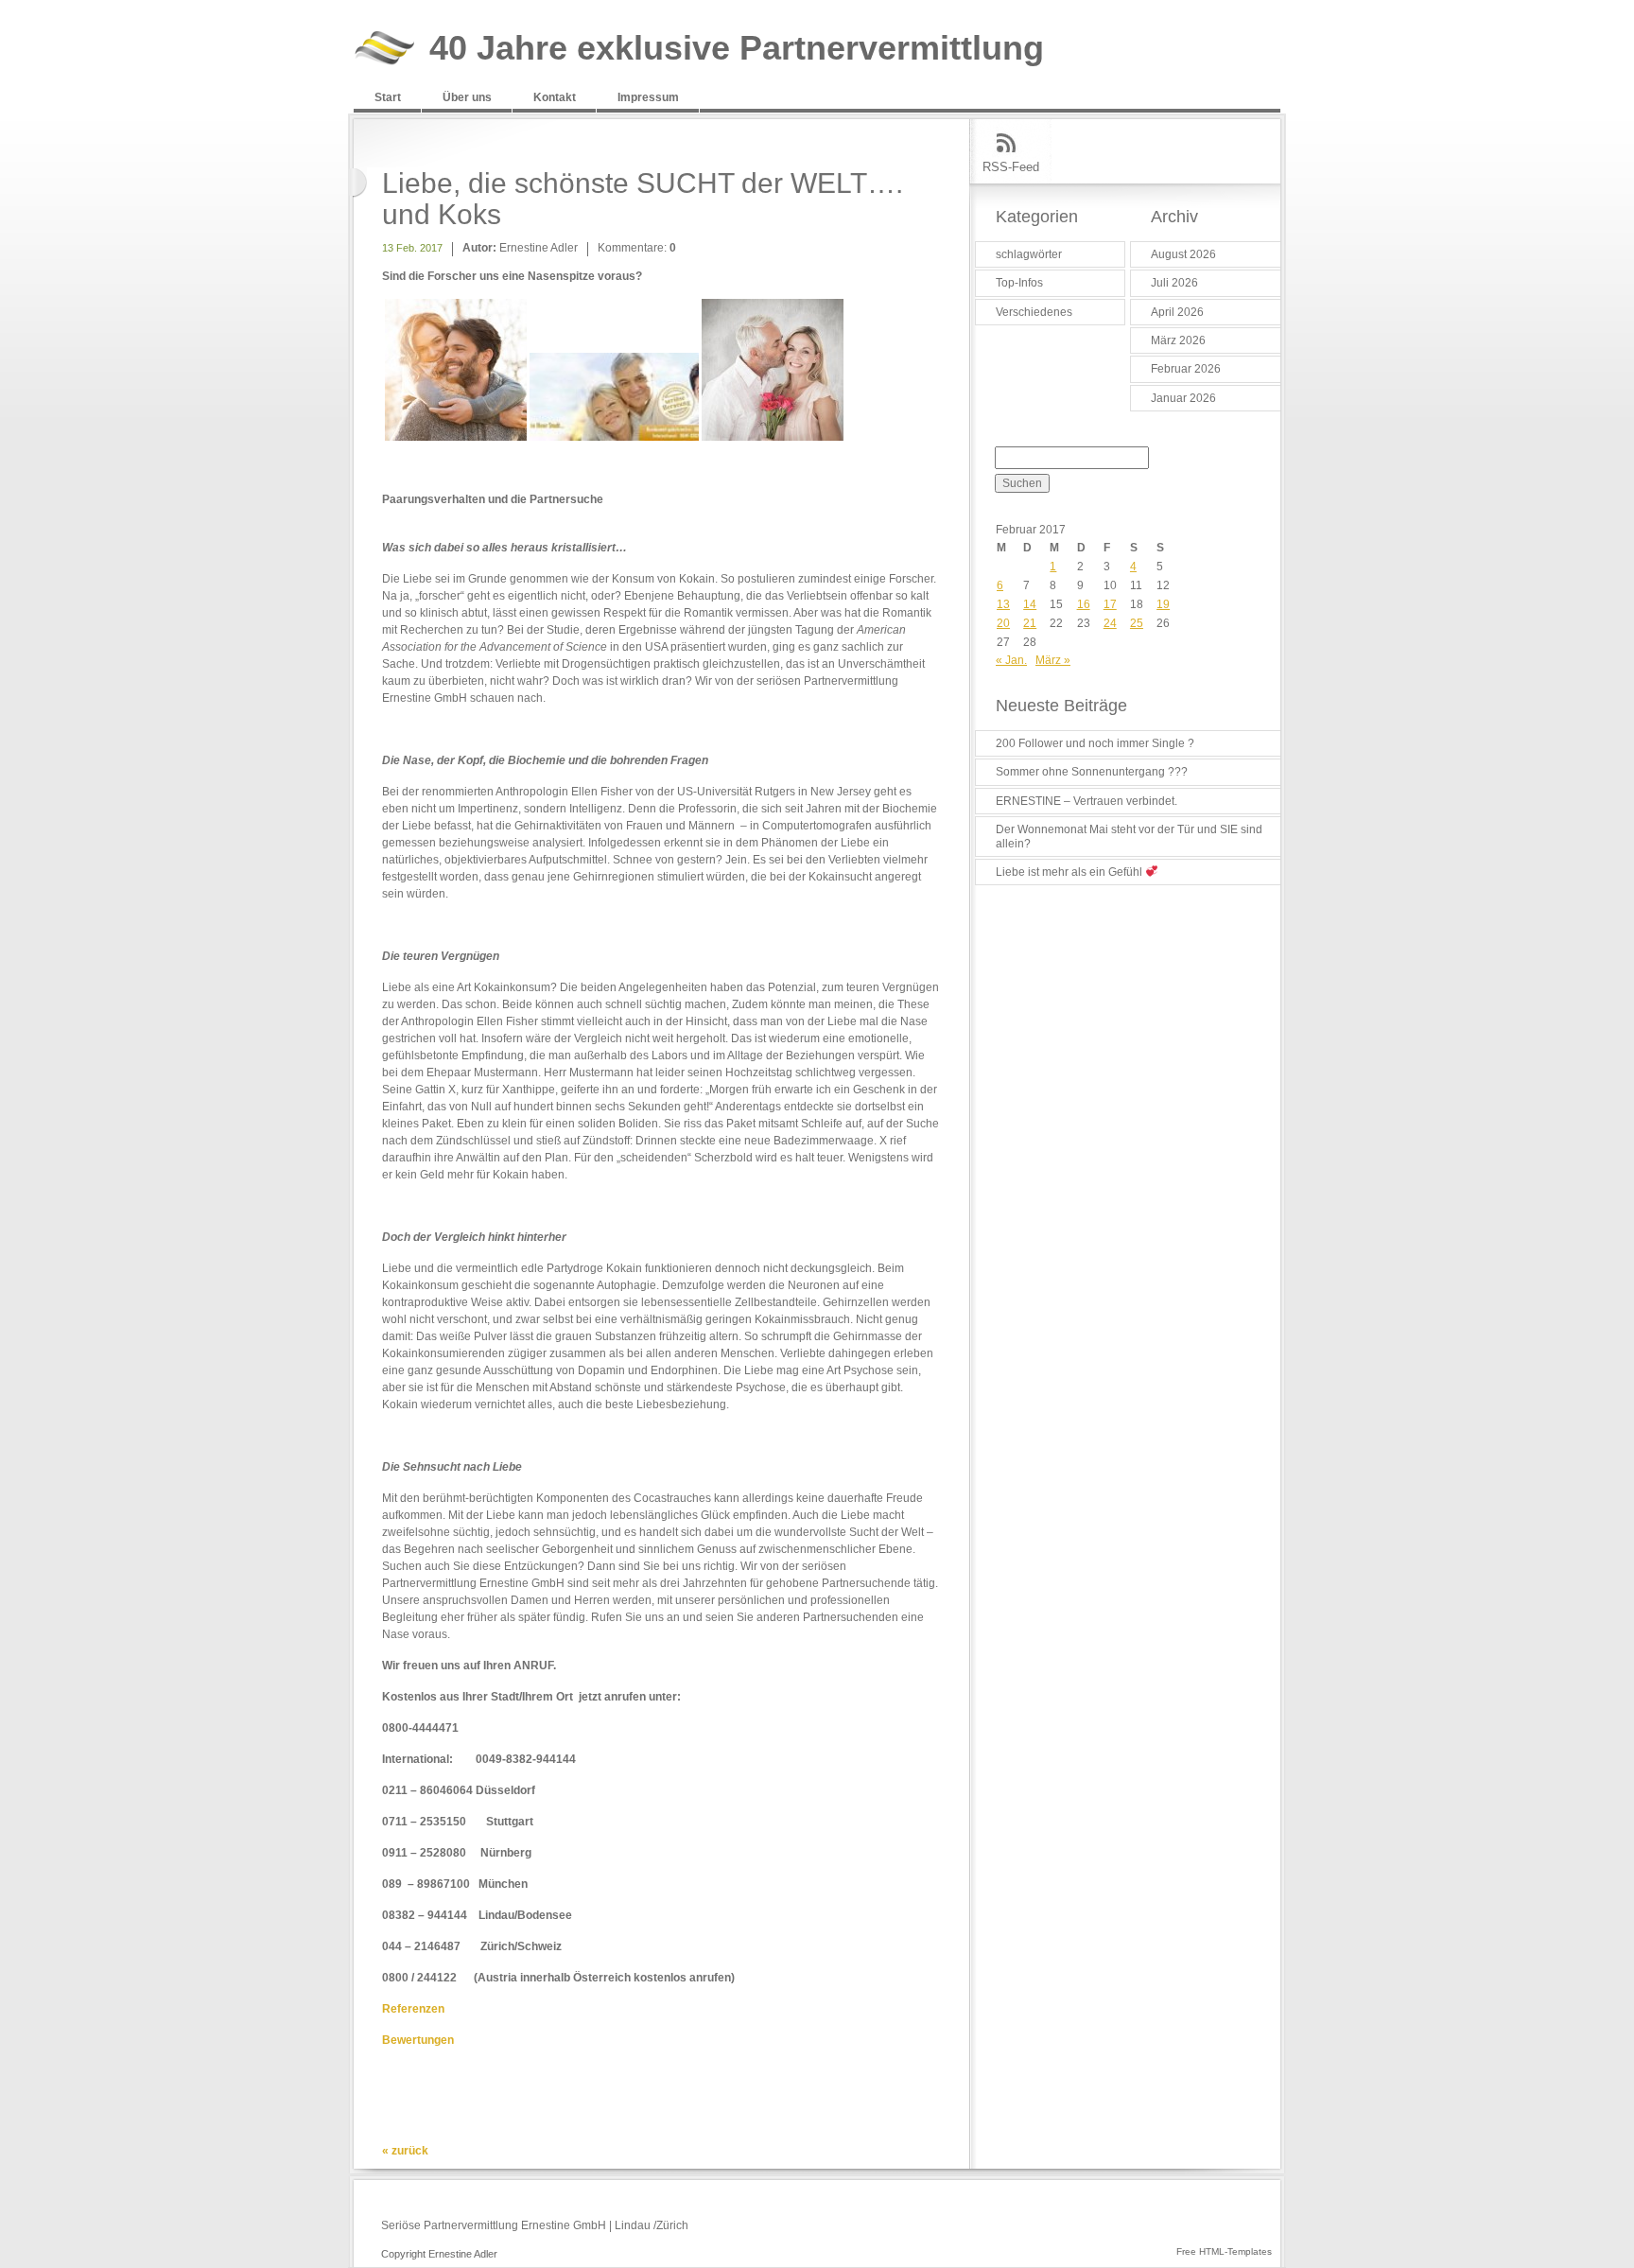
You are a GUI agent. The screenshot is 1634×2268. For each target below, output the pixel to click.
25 (1137, 623)
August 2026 (1183, 254)
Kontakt (555, 97)
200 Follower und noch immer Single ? (1095, 743)
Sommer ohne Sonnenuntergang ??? (1092, 772)
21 (1030, 623)
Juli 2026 (1174, 283)
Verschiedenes (1034, 312)
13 (1003, 604)
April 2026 (1177, 312)
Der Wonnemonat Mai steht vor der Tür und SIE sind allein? (1129, 836)
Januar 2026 (1183, 398)
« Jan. (1011, 660)
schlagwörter (1029, 254)
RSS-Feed (1011, 167)
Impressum (648, 97)
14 (1030, 604)
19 (1163, 604)
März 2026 (1178, 340)
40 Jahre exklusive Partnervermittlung (737, 49)
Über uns (467, 97)
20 (1003, 623)
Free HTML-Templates (1224, 2251)
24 (1110, 623)
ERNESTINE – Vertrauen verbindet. (1086, 801)
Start (388, 97)
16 (1084, 604)
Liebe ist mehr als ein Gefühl (1070, 872)
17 (1110, 604)
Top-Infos (1019, 283)
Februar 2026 (1186, 369)
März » (1053, 660)
